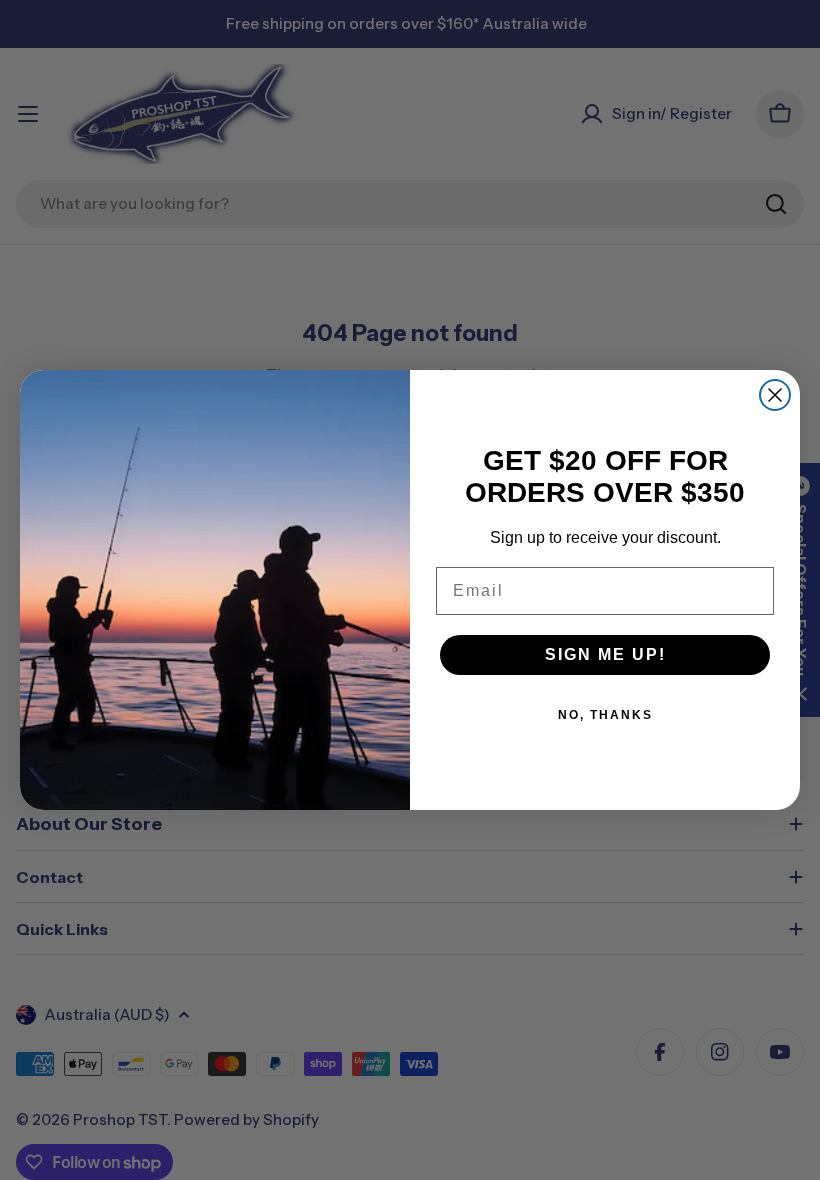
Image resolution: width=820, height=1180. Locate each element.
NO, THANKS (605, 715)
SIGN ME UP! (605, 654)
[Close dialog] (775, 395)
